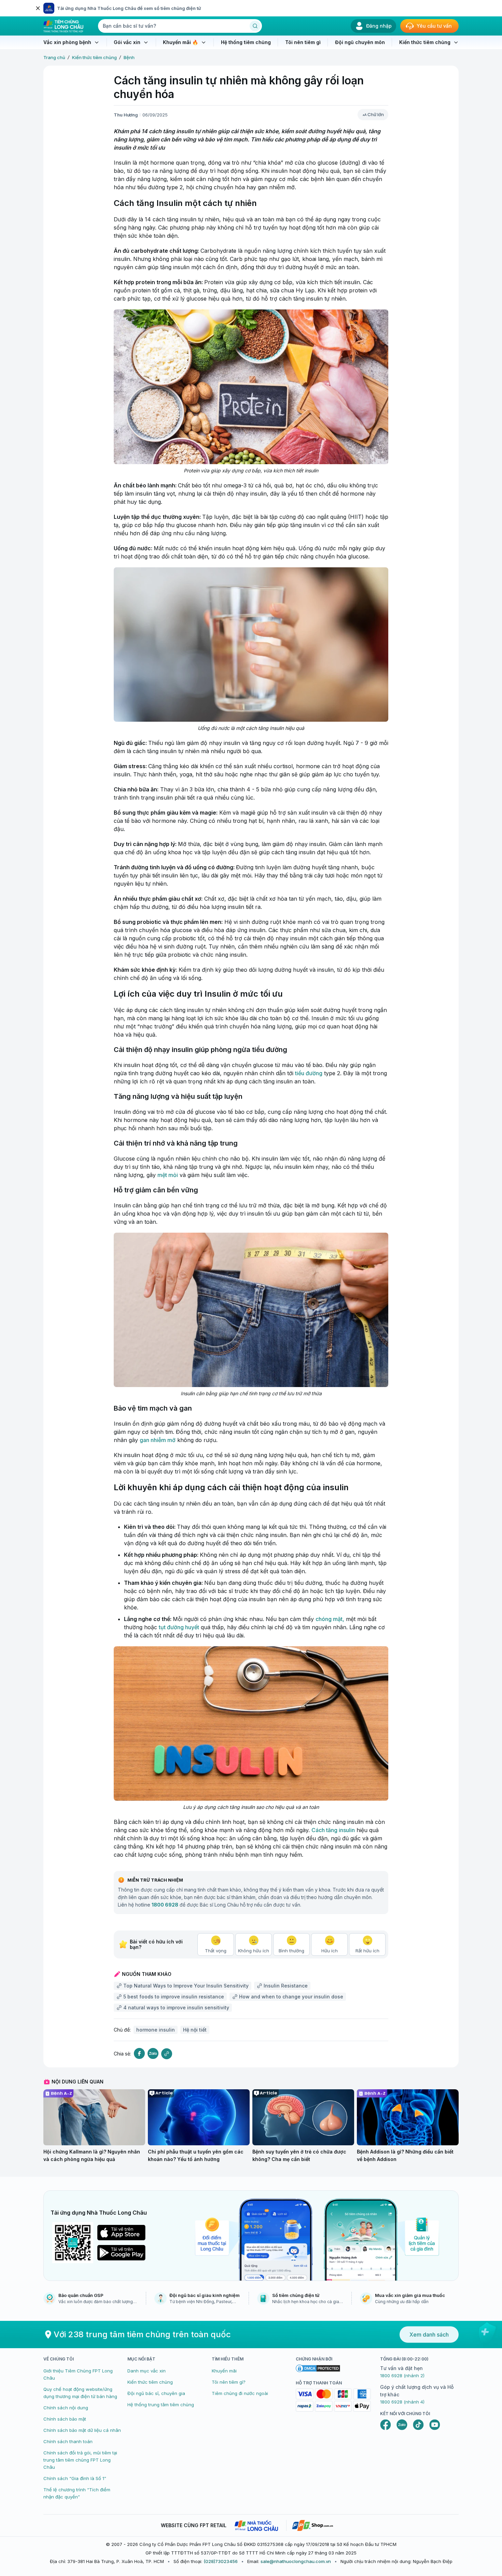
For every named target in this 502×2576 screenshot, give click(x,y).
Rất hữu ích (367, 1951)
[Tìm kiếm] (255, 26)
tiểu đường (309, 1073)
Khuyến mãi (224, 2371)
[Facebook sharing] (139, 2054)
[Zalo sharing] (153, 2054)
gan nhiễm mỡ (158, 1440)
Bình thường (291, 1951)
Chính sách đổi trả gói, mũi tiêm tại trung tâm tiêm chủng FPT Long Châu (80, 2460)
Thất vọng (216, 1951)
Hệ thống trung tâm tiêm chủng (161, 2405)
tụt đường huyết (179, 1627)
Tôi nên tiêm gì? (229, 2382)
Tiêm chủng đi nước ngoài (240, 2393)
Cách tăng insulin (333, 1830)
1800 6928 (165, 1905)
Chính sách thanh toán (68, 2441)
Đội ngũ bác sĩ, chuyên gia (156, 2393)
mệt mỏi (168, 1175)
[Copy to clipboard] (167, 2054)
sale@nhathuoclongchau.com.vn (296, 2561)
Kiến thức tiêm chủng (94, 57)
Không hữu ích (254, 1951)
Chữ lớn (376, 114)
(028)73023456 (221, 2561)
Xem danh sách (429, 2335)
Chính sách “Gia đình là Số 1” (75, 2478)
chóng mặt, (330, 1619)
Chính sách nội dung (66, 2408)
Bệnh (129, 57)
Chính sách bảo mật (65, 2419)
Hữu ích (330, 1951)
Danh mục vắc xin (147, 2371)
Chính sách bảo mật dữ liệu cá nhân (82, 2430)
